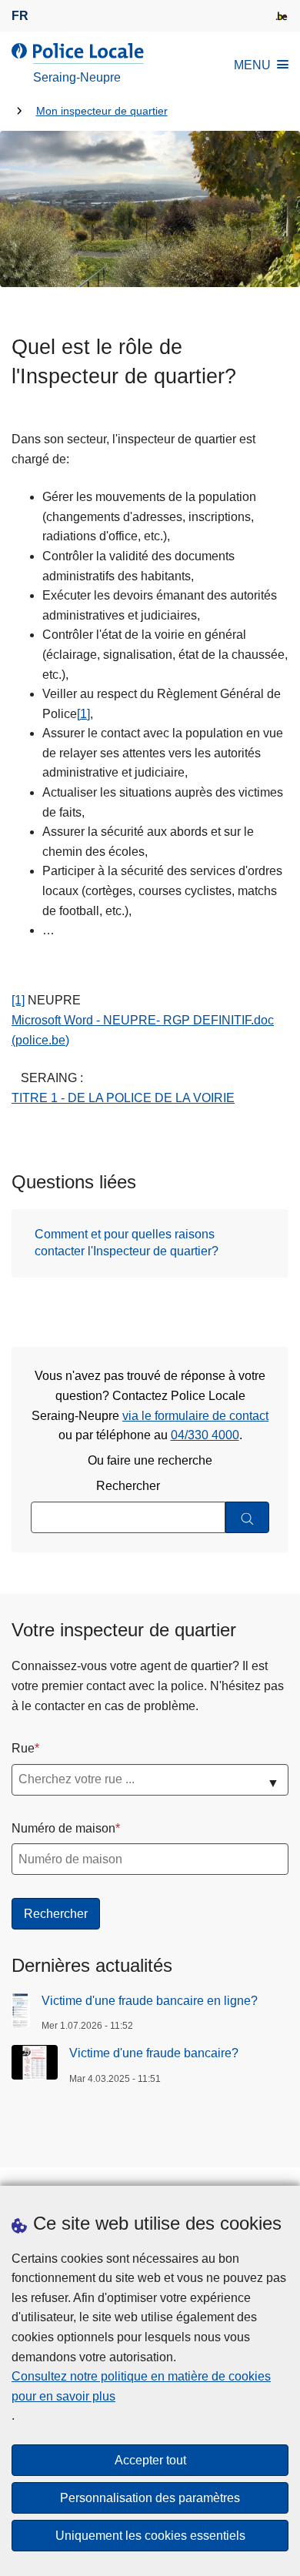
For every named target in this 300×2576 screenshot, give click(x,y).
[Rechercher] (247, 1517)
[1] (83, 714)
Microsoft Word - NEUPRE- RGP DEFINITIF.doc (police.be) (143, 1030)
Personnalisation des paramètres (150, 2498)
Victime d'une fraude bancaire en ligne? (150, 2001)
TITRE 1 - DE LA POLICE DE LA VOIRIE (123, 1098)
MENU (252, 65)
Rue (23, 1748)
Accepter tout (150, 2460)
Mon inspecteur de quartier (102, 111)
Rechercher (128, 1486)
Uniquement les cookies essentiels (150, 2536)
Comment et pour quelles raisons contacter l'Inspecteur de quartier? (127, 1243)
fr (20, 16)
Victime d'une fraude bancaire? (154, 2053)
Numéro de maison (63, 1828)
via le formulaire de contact (195, 1416)
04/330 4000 (205, 1435)
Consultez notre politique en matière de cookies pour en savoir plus (141, 2386)
